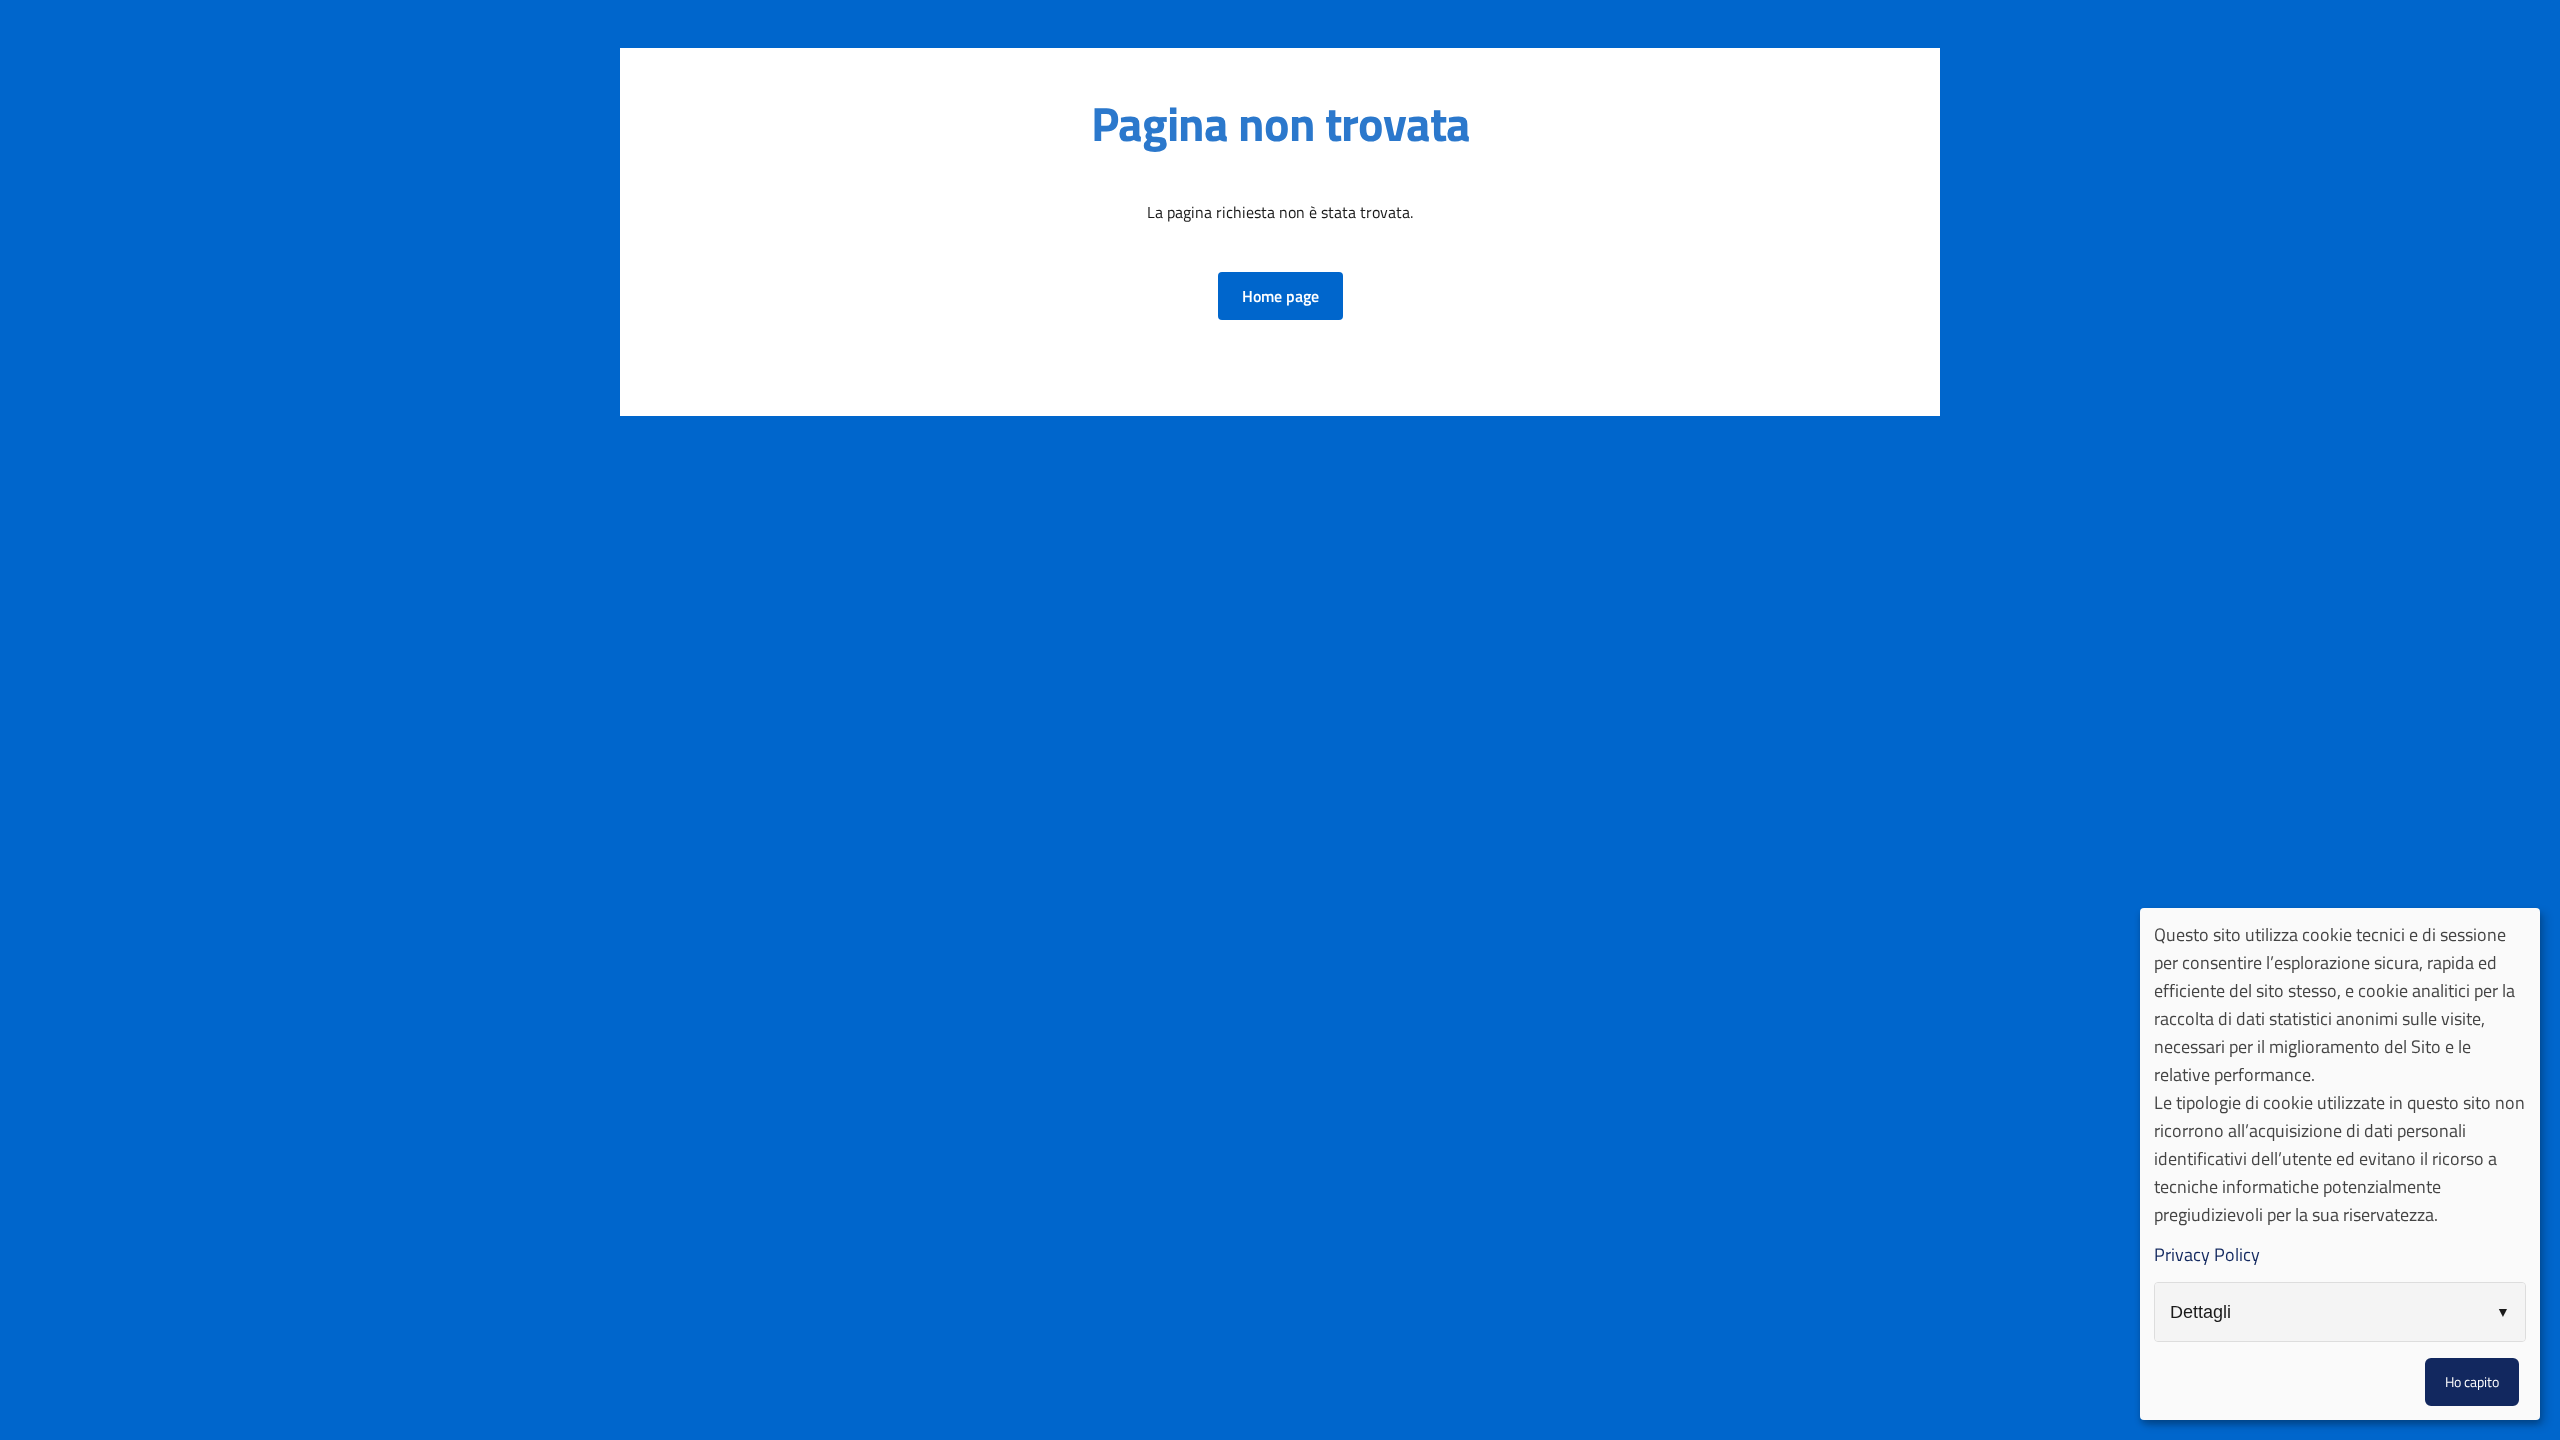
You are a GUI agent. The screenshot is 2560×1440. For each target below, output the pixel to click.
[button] (1280, 296)
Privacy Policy (2207, 1254)
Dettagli (2200, 1312)
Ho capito (2472, 1381)
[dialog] (2340, 1164)
